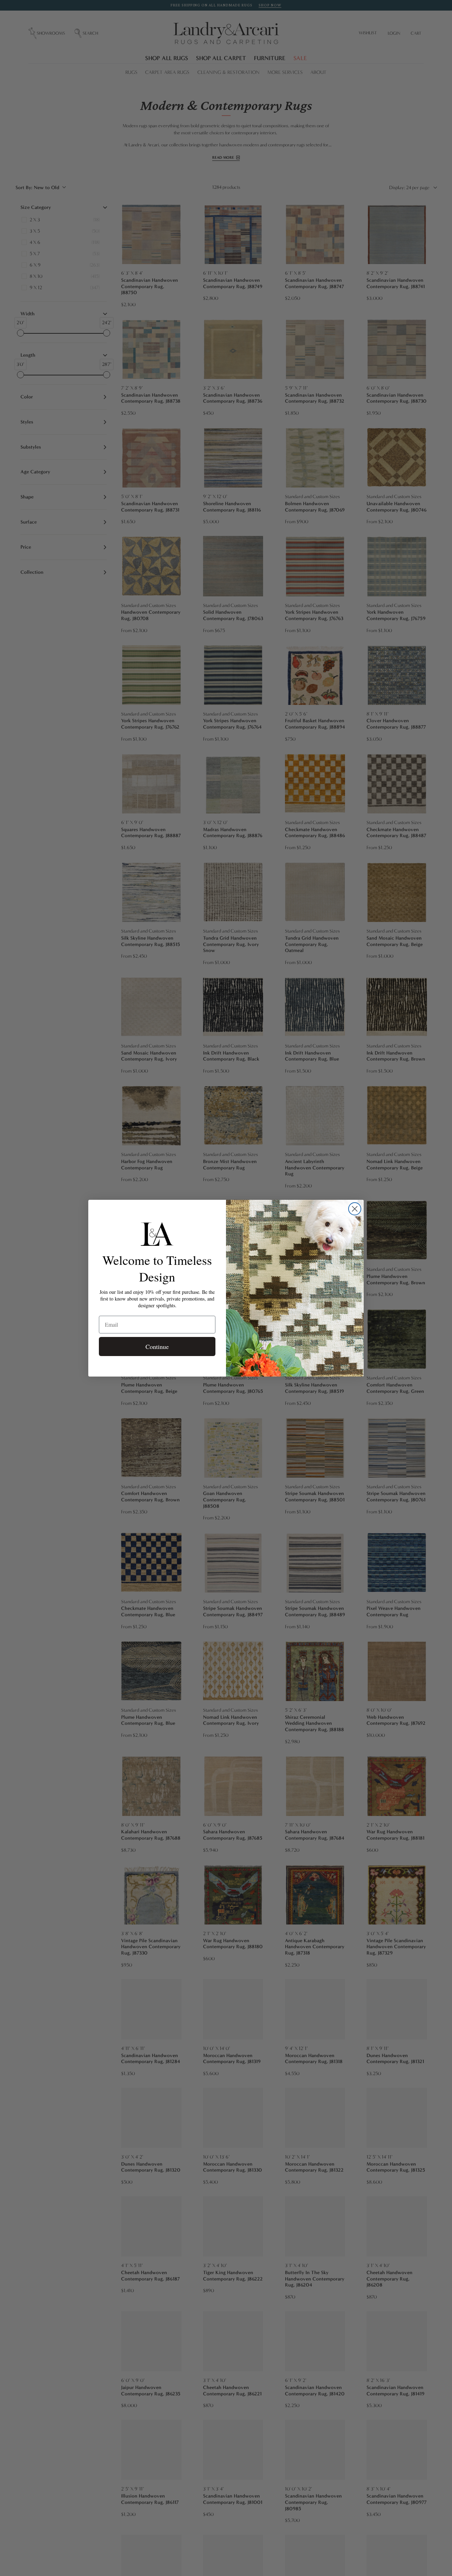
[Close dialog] (355, 1209)
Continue (157, 1347)
